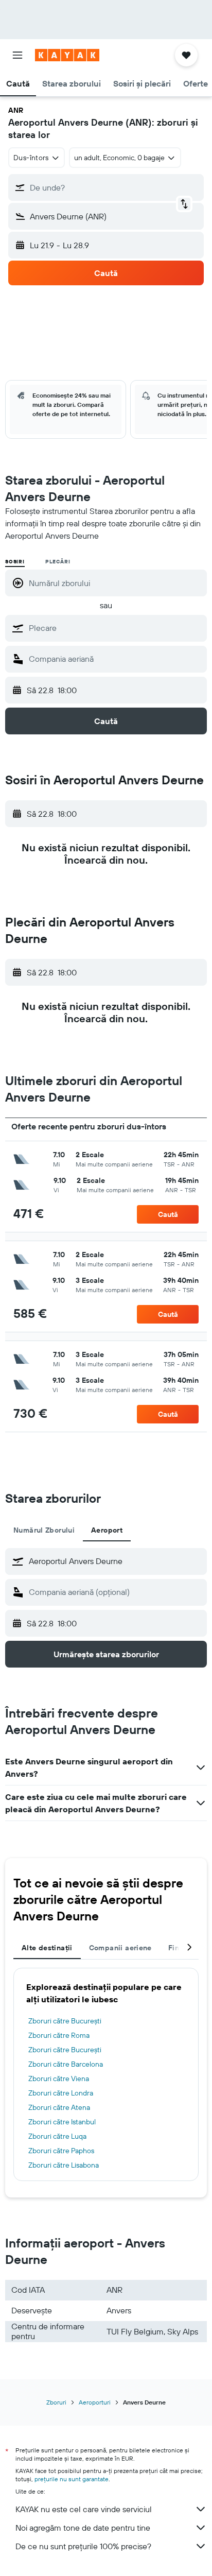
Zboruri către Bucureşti (65, 2021)
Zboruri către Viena (59, 2079)
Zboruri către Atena (59, 2107)
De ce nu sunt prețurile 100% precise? (83, 2546)
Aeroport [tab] (107, 1530)
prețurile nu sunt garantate (72, 2479)
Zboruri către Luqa (57, 2136)
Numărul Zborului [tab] (44, 1530)
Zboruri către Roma (59, 2035)
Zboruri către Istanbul (62, 2122)
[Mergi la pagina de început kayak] (67, 55)
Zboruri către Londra (61, 2093)
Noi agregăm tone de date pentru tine (83, 2528)
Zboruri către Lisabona (64, 2165)
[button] (17, 55)
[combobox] (115, 628)
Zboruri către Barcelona (66, 2064)
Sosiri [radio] (15, 562)
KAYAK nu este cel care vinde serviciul (84, 2509)
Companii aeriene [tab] (120, 1948)
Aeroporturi (95, 2402)
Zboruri (56, 2402)
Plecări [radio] (58, 562)
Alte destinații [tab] (47, 1948)
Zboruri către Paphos (61, 2151)
